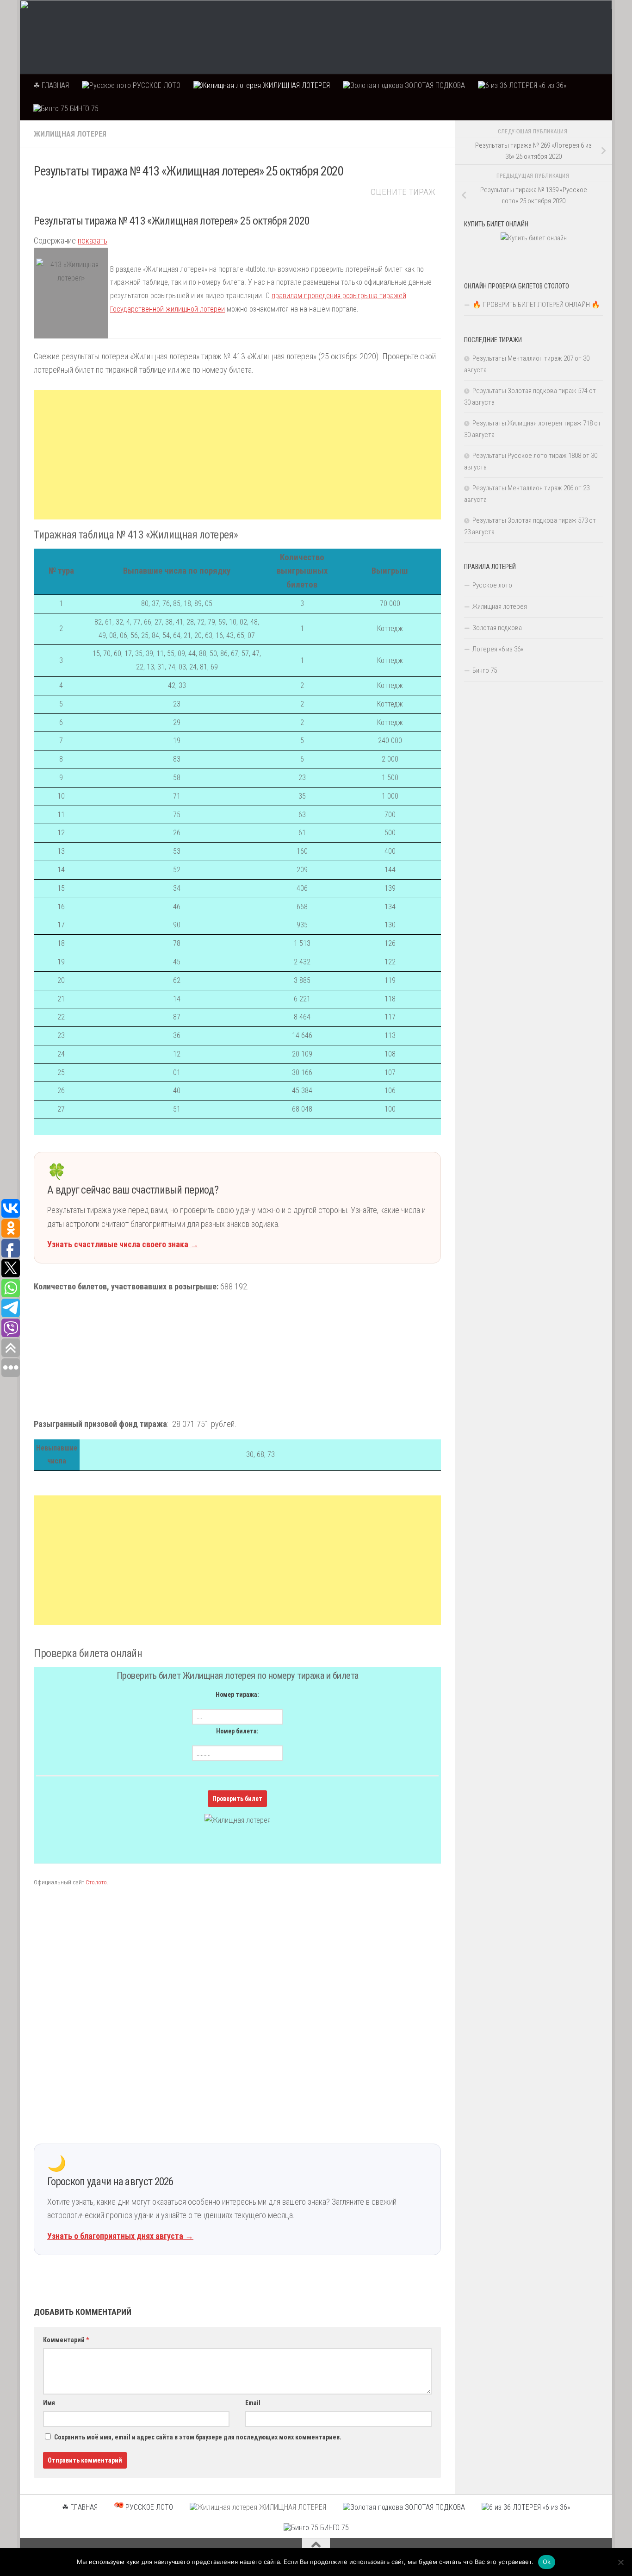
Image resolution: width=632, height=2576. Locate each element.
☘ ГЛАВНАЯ (51, 85)
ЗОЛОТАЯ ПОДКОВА (434, 85)
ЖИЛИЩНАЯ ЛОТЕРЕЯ (295, 85)
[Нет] (620, 2562)
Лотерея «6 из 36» (498, 649)
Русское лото (492, 585)
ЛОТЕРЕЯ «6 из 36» (537, 85)
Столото (96, 1882)
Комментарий (66, 2340)
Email (253, 2403)
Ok (547, 2562)
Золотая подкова (497, 628)
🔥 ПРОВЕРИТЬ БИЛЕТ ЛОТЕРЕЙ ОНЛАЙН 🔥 (536, 305)
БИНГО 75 (83, 109)
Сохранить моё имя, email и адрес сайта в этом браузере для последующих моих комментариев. (198, 2437)
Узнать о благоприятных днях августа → (120, 2236)
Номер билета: (237, 1731)
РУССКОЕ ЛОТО (156, 85)
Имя (49, 2403)
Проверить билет (237, 1799)
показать (93, 241)
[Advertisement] (237, 455)
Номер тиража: (237, 1694)
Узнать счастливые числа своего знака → (123, 1244)
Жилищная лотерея (70, 134)
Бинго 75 (485, 670)
